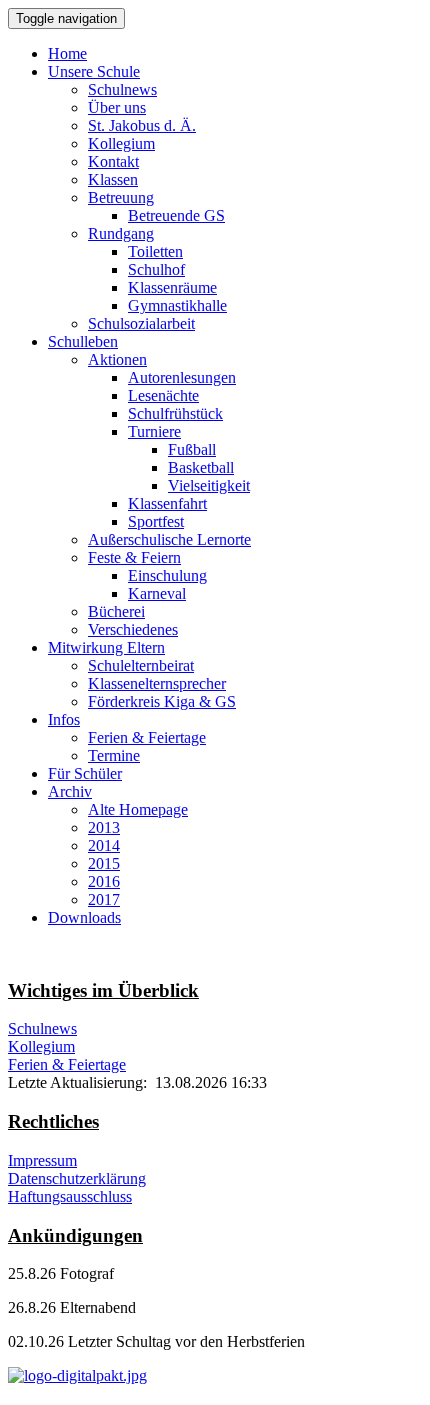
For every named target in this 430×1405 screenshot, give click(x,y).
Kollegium (121, 143)
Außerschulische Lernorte (169, 539)
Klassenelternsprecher (157, 683)
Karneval (157, 593)
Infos (64, 719)
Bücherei (116, 611)
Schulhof (156, 269)
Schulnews (122, 89)
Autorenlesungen (182, 377)
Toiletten (155, 251)
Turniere (154, 431)
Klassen (113, 179)
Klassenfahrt (167, 503)
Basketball (201, 467)
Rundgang (121, 233)
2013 (104, 827)
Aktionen (117, 359)
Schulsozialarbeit (141, 323)
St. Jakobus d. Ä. (142, 125)
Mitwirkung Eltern (106, 647)
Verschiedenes (133, 629)
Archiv (70, 791)
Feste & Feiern (134, 557)
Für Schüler (85, 773)
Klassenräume (172, 287)
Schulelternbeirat (141, 665)
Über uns (117, 107)
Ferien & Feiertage (147, 737)
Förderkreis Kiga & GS (162, 701)
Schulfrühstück (175, 413)
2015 (104, 863)
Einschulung (167, 575)
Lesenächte (163, 395)
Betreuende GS (176, 215)
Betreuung (121, 197)
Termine (114, 755)
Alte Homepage (138, 809)
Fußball (192, 449)
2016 (104, 881)
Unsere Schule (94, 71)
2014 (104, 845)
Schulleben (83, 341)
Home (67, 53)
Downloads (84, 917)
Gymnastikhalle (177, 305)
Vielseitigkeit (209, 485)
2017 (104, 899)
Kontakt (113, 161)
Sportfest (156, 521)
